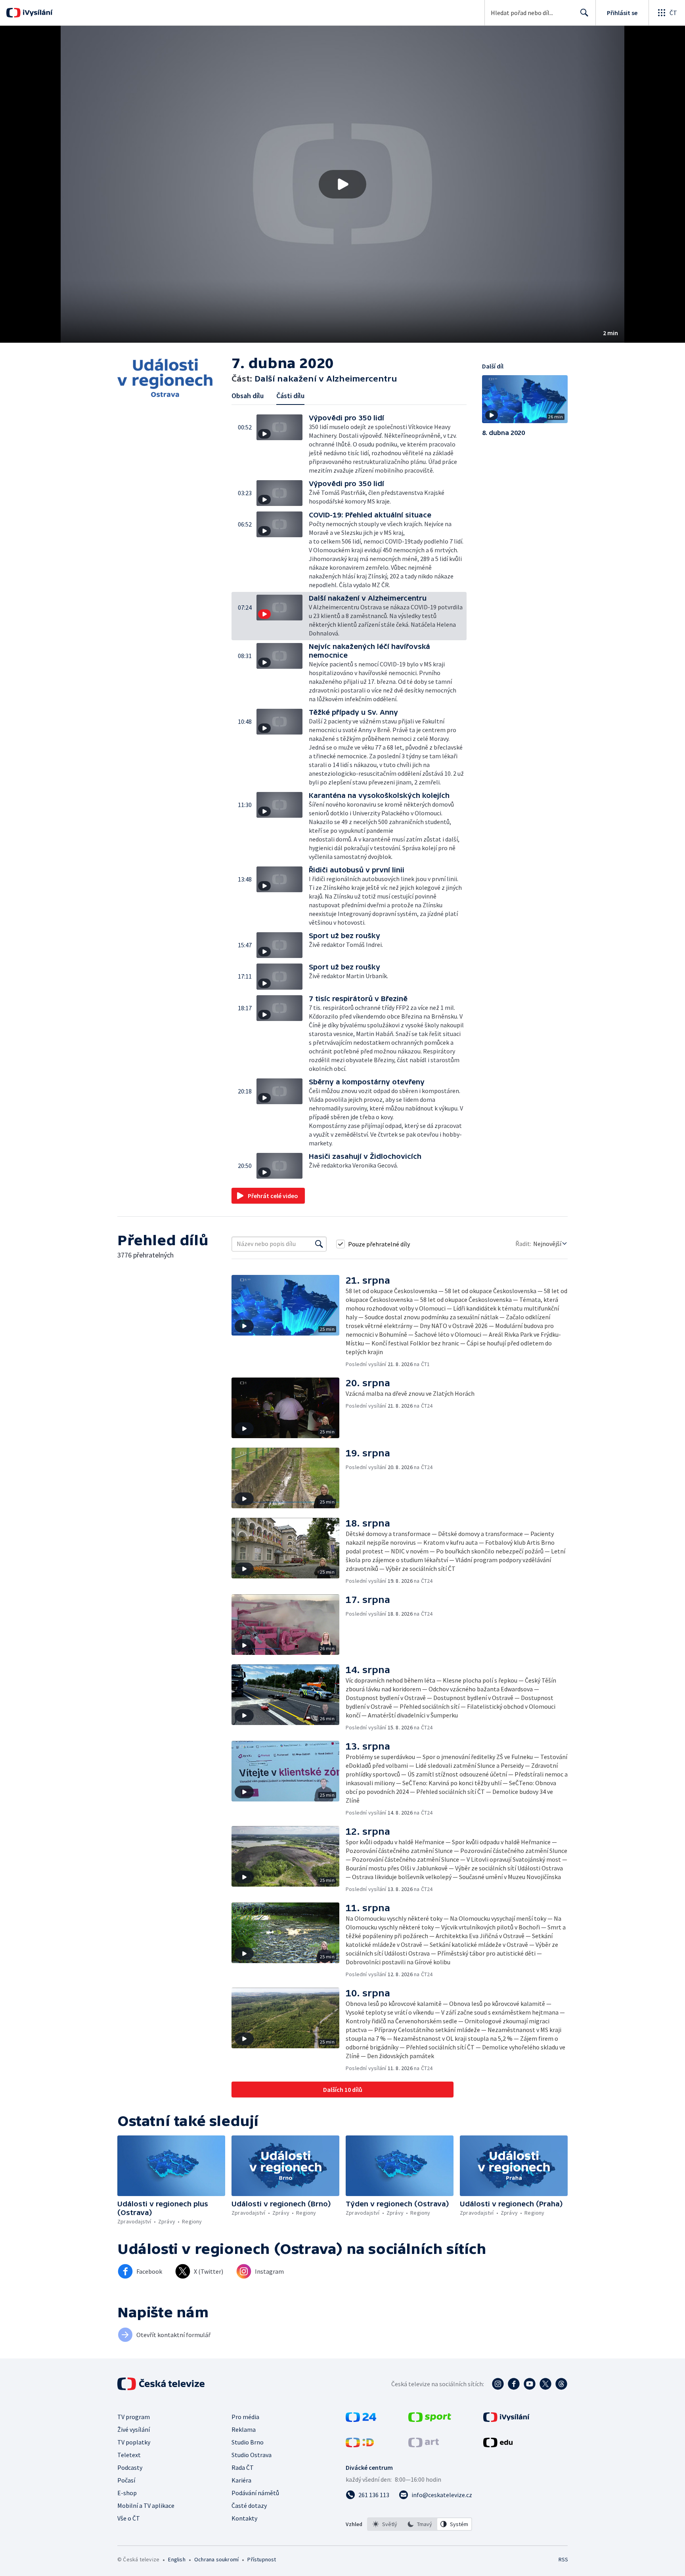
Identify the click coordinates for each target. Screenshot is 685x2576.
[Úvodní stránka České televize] (162, 2384)
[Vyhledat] (319, 1244)
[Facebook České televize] (514, 2384)
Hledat (584, 13)
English (177, 2559)
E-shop (127, 2493)
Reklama (244, 2429)
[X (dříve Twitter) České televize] (545, 2384)
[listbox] (420, 2524)
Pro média (245, 2417)
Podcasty (130, 2467)
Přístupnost (262, 2559)
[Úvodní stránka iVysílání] (37, 13)
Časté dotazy (249, 2505)
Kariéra (241, 2480)
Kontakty (244, 2518)
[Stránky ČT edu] (498, 2445)
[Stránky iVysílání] (506, 2420)
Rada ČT (243, 2467)
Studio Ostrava (252, 2455)
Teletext (129, 2455)
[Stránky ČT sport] (430, 2420)
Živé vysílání (134, 2429)
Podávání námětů (255, 2493)
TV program (134, 2417)
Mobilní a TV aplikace (146, 2505)
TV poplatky (134, 2442)
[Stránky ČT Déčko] (360, 2445)
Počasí (126, 2480)
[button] (342, 184)
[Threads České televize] (561, 2384)
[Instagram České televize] (498, 2384)
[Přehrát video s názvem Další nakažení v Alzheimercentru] (342, 184)
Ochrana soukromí (216, 2559)
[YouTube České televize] (530, 2384)
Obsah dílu (248, 396)
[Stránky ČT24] (361, 2420)
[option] (385, 2524)
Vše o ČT (129, 2518)
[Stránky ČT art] (424, 2445)
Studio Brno (248, 2442)
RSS (563, 2559)
